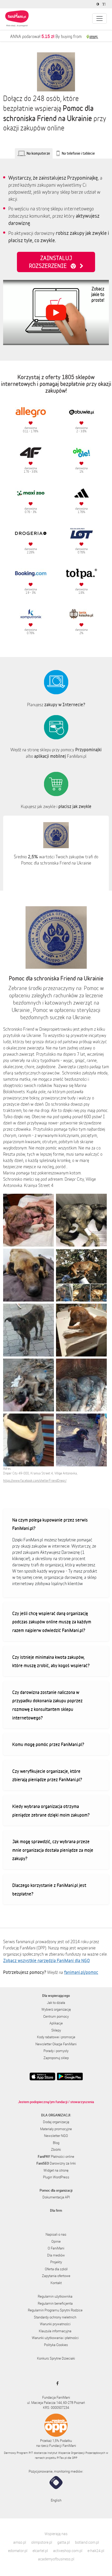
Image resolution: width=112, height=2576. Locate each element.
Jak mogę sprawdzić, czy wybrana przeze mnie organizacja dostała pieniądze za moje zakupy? (53, 1850)
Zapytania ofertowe (56, 2276)
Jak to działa (56, 2003)
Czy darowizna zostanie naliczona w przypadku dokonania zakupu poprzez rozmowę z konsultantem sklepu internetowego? (47, 1705)
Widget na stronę (56, 2170)
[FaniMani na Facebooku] (56, 2383)
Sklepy (56, 2030)
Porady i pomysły (56, 2051)
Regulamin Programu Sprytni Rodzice (55, 2310)
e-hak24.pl (96, 2551)
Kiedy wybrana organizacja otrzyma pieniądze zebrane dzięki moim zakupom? (51, 1811)
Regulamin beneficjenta (55, 2303)
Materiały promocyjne (56, 2129)
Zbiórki (56, 2149)
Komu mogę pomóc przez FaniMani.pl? (48, 1744)
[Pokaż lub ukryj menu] (99, 18)
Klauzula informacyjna (55, 2331)
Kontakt (56, 2283)
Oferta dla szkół (56, 2269)
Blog (56, 2143)
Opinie (56, 2241)
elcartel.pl (40, 2551)
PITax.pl (62, 2458)
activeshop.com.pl (68, 2551)
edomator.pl (18, 2551)
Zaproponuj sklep (56, 2058)
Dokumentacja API (56, 2197)
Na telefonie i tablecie (78, 153)
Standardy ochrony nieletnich (55, 2317)
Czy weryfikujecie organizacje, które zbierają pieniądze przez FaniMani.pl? (47, 1775)
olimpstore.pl (42, 2542)
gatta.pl (64, 2542)
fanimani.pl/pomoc (81, 1972)
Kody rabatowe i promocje (56, 2037)
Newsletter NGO (56, 2136)
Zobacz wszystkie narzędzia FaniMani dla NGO (46, 1960)
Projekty (56, 2262)
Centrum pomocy (56, 2016)
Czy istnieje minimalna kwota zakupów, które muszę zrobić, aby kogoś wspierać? (51, 1661)
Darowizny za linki (56, 2163)
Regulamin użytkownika (55, 2296)
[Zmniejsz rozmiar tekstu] (105, 4)
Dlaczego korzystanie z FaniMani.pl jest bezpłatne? (49, 1889)
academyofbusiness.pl (56, 2559)
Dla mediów (56, 2255)
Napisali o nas (56, 2234)
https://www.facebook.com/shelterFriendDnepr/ (35, 1481)
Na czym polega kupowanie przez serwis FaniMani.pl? (50, 1524)
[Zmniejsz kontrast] (98, 4)
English (56, 2500)
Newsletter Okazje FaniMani (56, 2044)
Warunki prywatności (55, 2324)
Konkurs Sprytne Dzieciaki (56, 2358)
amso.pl (20, 2542)
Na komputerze (38, 153)
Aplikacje (56, 2023)
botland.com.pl (87, 2542)
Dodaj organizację (56, 2122)
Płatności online (56, 2156)
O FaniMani (56, 2248)
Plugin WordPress (56, 2177)
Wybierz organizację (56, 2009)
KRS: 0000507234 (56, 2408)
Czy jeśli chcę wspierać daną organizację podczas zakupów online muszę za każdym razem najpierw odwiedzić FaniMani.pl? (52, 1622)
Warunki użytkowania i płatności (55, 2338)
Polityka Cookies (56, 2345)
